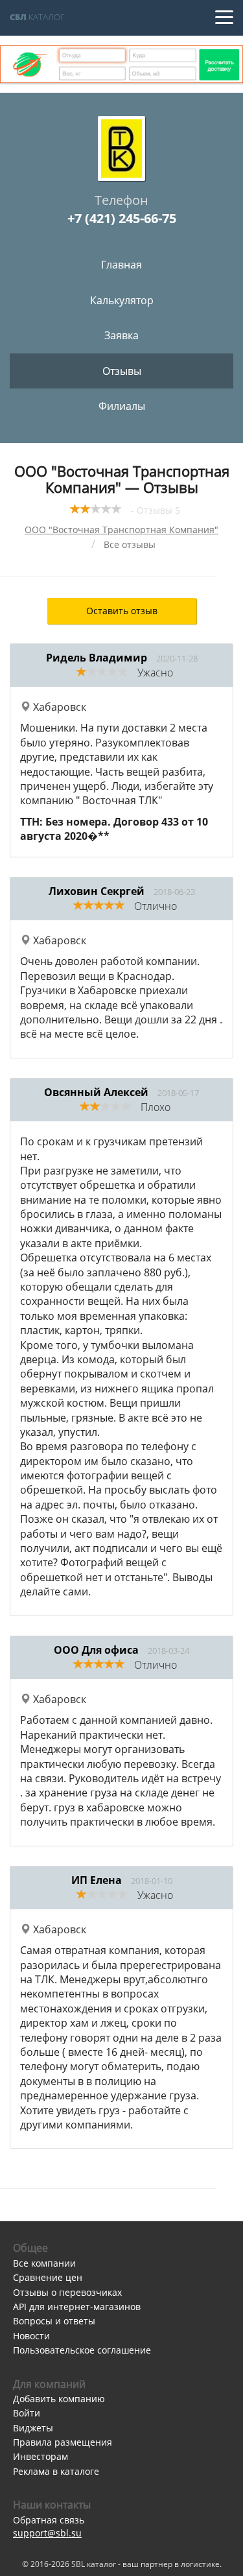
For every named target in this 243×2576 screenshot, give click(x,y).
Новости (31, 2336)
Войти (27, 2413)
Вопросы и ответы (54, 2321)
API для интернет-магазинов (77, 2307)
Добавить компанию (59, 2399)
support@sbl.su (47, 2533)
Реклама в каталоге (56, 2471)
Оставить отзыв (122, 611)
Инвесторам (40, 2456)
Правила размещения (63, 2442)
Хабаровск (58, 707)
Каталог (37, 17)
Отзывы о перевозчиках (67, 2292)
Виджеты (33, 2428)
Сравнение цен (48, 2277)
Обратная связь (49, 2520)
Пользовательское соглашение (82, 2350)
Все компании (44, 2263)
